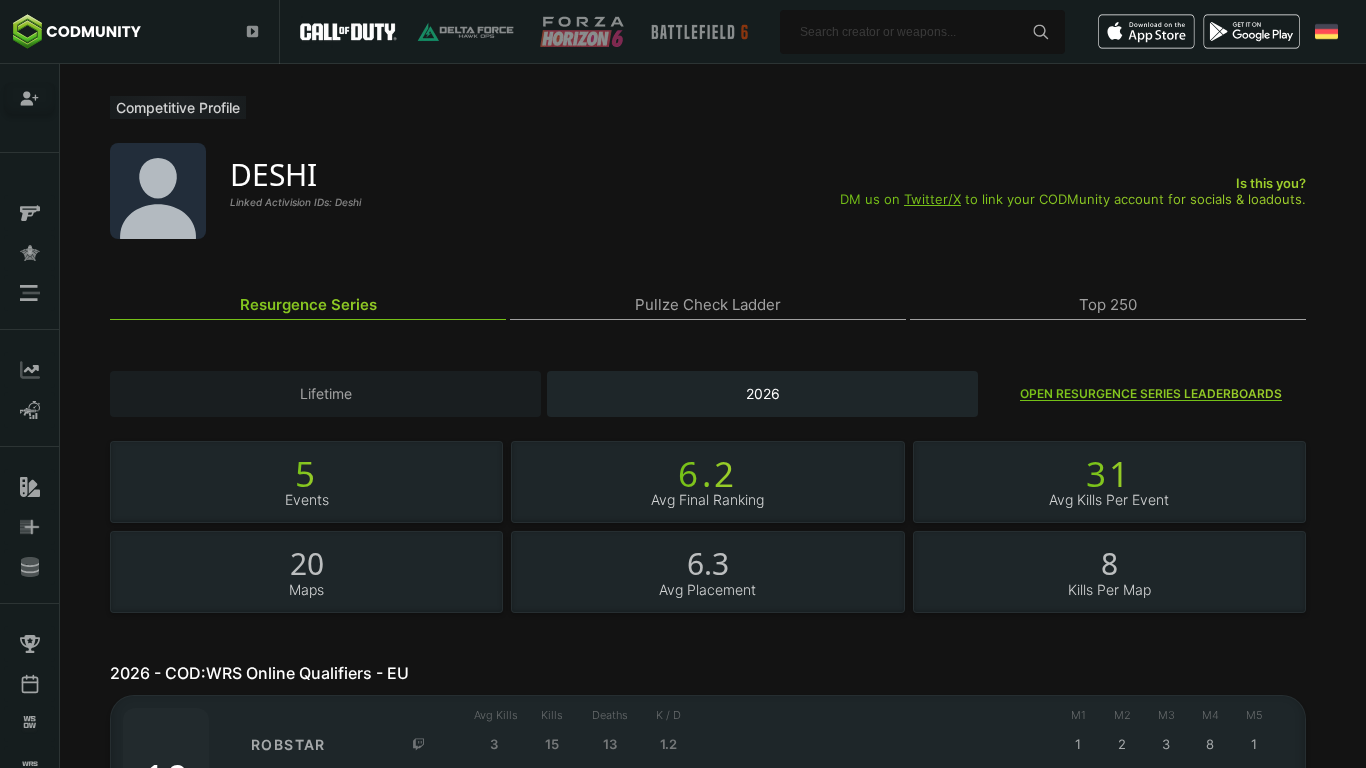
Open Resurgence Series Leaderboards (1151, 393)
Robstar (288, 744)
